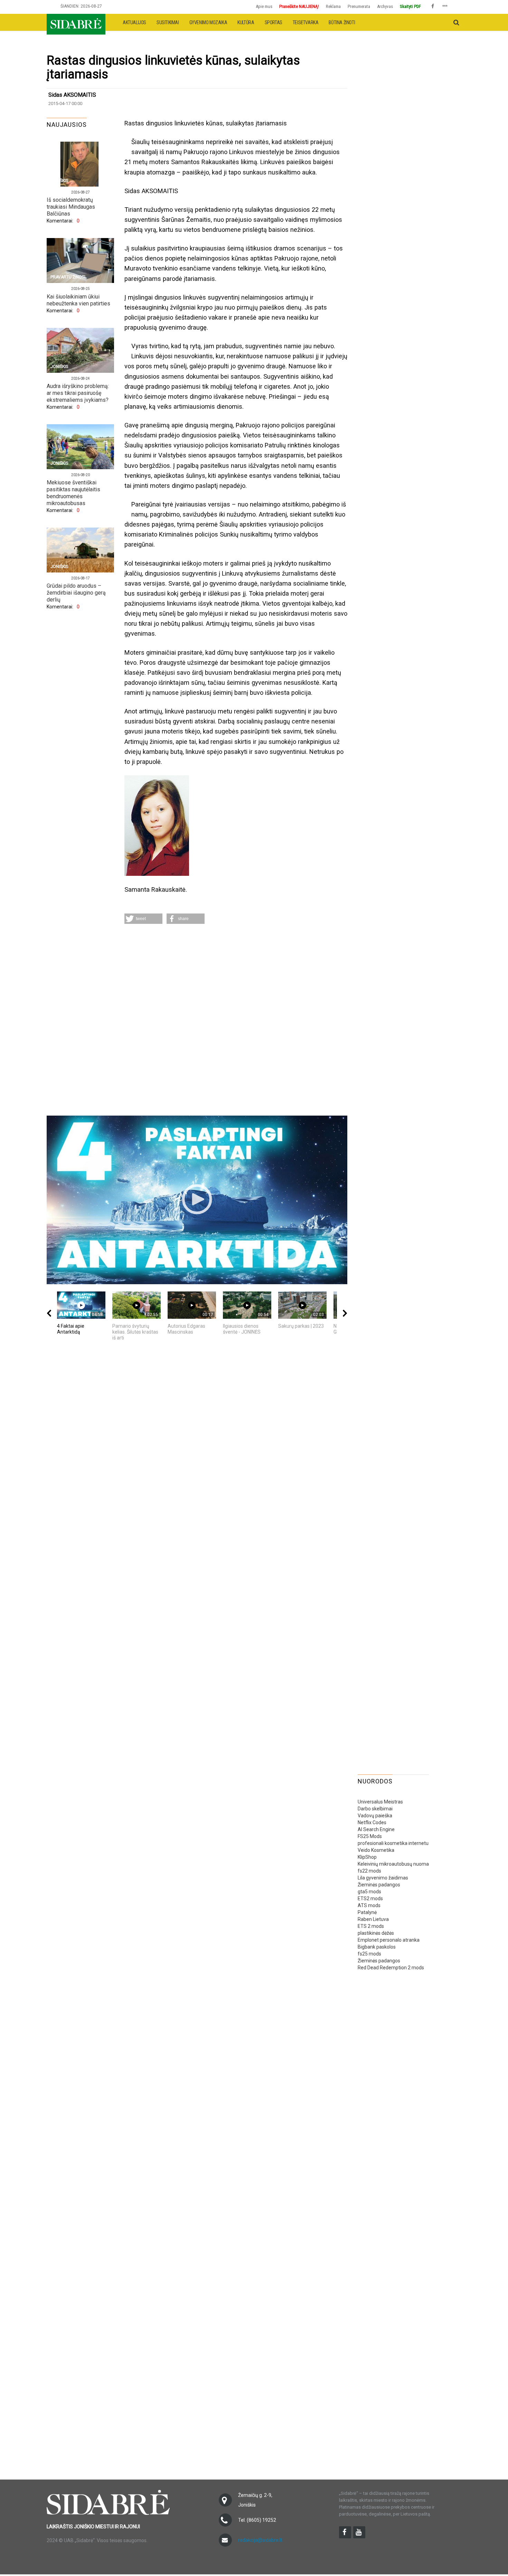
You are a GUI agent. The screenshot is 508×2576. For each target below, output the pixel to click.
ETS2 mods (370, 1898)
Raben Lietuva (373, 1919)
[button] (143, 919)
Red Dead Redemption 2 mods (391, 1968)
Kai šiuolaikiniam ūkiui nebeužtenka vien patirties (78, 300)
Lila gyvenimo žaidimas (383, 1878)
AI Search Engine (376, 1829)
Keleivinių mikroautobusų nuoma (393, 1864)
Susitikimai (168, 22)
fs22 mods (369, 1871)
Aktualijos (134, 22)
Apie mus (264, 6)
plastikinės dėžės (376, 1933)
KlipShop (367, 1857)
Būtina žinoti (342, 22)
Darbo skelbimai (375, 1809)
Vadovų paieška (375, 1816)
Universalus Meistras (380, 1802)
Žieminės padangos (379, 1885)
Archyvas (385, 6)
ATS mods (369, 1905)
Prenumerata (359, 6)
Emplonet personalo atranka (389, 1940)
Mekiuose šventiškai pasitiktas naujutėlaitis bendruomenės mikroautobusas (73, 493)
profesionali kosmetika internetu (393, 1843)
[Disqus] (236, 1021)
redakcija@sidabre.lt (260, 2540)
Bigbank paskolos (377, 1947)
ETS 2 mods (371, 1926)
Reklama (333, 6)
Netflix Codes (372, 1822)
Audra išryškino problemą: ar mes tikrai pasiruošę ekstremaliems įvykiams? (78, 393)
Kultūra (246, 22)
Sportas (274, 22)
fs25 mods (369, 1954)
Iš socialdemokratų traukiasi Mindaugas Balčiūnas (71, 207)
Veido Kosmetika (376, 1850)
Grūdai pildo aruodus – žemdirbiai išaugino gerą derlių (76, 593)
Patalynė (367, 1912)
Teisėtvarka (306, 22)
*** (445, 7)
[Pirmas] (76, 22)
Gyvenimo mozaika (208, 22)
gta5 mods (369, 1892)
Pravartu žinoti (68, 277)
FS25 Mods (370, 1836)
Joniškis (59, 181)
